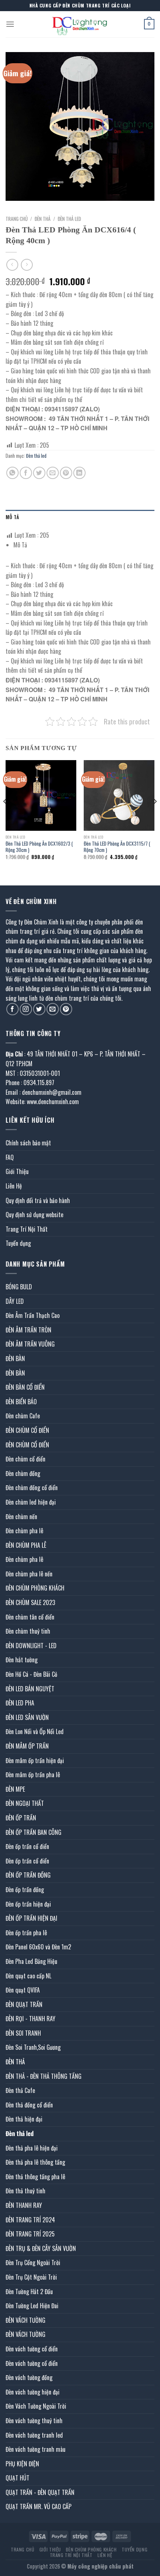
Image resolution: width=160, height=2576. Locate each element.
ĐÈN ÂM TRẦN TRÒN (28, 1330)
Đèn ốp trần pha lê (26, 1933)
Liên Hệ (14, 1186)
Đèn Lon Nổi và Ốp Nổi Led (35, 1731)
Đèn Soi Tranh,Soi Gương (33, 2047)
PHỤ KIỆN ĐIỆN (22, 2464)
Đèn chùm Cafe (23, 1416)
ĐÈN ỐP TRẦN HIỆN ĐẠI (31, 1918)
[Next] (155, 816)
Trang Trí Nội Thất (27, 1229)
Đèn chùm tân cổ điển (30, 1617)
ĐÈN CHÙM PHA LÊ (26, 1545)
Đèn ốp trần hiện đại (28, 1904)
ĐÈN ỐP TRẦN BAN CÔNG (33, 1832)
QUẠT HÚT (17, 2478)
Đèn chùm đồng (23, 1473)
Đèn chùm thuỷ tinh (28, 1631)
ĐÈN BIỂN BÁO (21, 1402)
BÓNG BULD (19, 1287)
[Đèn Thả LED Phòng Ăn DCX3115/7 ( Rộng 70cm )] (119, 795)
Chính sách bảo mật (28, 1143)
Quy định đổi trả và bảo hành (38, 1200)
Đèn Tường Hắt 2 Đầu (29, 2292)
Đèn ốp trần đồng (25, 1890)
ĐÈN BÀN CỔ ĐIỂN (25, 1387)
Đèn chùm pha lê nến (29, 1574)
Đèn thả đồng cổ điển (29, 2105)
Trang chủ (17, 219)
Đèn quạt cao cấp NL (28, 1976)
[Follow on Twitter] (39, 1009)
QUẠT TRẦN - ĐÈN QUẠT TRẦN (40, 2492)
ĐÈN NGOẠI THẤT (25, 1803)
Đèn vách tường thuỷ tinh (34, 2421)
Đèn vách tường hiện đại (33, 2392)
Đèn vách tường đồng (29, 2377)
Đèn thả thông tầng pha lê (35, 2177)
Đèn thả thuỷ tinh (25, 2191)
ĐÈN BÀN (15, 1358)
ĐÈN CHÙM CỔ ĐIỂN (27, 1430)
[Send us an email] (53, 1009)
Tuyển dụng (18, 1243)
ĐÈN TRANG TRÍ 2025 (30, 2234)
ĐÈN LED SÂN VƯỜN (27, 1717)
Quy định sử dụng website (34, 1215)
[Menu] (10, 24)
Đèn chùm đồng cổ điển (32, 1488)
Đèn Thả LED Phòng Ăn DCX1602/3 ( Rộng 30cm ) (39, 847)
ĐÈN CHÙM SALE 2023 (30, 1602)
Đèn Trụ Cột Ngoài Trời (31, 2277)
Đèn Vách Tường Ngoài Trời (36, 2406)
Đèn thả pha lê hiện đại (32, 2148)
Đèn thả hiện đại (24, 2119)
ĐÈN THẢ (43, 219)
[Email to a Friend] (53, 473)
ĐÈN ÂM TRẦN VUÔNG (30, 1344)
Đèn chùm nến (21, 1517)
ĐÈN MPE (15, 1789)
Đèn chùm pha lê (24, 1531)
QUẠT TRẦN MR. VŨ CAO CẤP (39, 2506)
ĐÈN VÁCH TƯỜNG (25, 2320)
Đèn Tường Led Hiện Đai (32, 2306)
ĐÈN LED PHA (20, 1703)
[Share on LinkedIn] (79, 473)
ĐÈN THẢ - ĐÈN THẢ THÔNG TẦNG (44, 2076)
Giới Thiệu (17, 1171)
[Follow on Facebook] (12, 1009)
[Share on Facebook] (26, 473)
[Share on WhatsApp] (12, 473)
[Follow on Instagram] (26, 1009)
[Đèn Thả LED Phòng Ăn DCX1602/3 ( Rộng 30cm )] (41, 795)
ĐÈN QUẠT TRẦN (24, 2004)
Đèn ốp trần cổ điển (27, 1846)
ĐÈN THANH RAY (24, 2205)
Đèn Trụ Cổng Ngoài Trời (33, 2263)
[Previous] (5, 816)
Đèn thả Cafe (20, 2090)
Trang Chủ (23, 2549)
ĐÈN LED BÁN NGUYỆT (30, 1689)
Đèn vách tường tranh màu (36, 2449)
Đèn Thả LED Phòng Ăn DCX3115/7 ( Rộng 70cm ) (117, 847)
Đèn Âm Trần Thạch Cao (33, 1315)
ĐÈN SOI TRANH (23, 2033)
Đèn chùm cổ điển (25, 1459)
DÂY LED (15, 1301)
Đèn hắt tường (22, 1660)
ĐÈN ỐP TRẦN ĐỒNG (28, 1875)
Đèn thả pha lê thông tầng (35, 2162)
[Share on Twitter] (39, 473)
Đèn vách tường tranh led (34, 2435)
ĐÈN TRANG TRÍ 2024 (30, 2220)
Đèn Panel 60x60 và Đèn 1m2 (38, 1947)
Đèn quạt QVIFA (23, 1990)
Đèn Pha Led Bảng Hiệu (31, 1961)
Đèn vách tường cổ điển (32, 2349)
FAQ (10, 1157)
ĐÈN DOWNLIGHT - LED (31, 1646)
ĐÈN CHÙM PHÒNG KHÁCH (35, 1588)
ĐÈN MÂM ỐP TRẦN (27, 1746)
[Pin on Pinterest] (66, 473)
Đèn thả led (69, 219)
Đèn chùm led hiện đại (31, 1502)
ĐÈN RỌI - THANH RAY (31, 2019)
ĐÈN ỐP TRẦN (21, 1818)
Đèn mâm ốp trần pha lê (33, 1775)
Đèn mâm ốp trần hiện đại (35, 1760)
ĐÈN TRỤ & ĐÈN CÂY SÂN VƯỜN (41, 2248)
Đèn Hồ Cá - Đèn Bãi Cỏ (31, 1674)
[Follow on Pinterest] (66, 1009)
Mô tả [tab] (12, 517)
